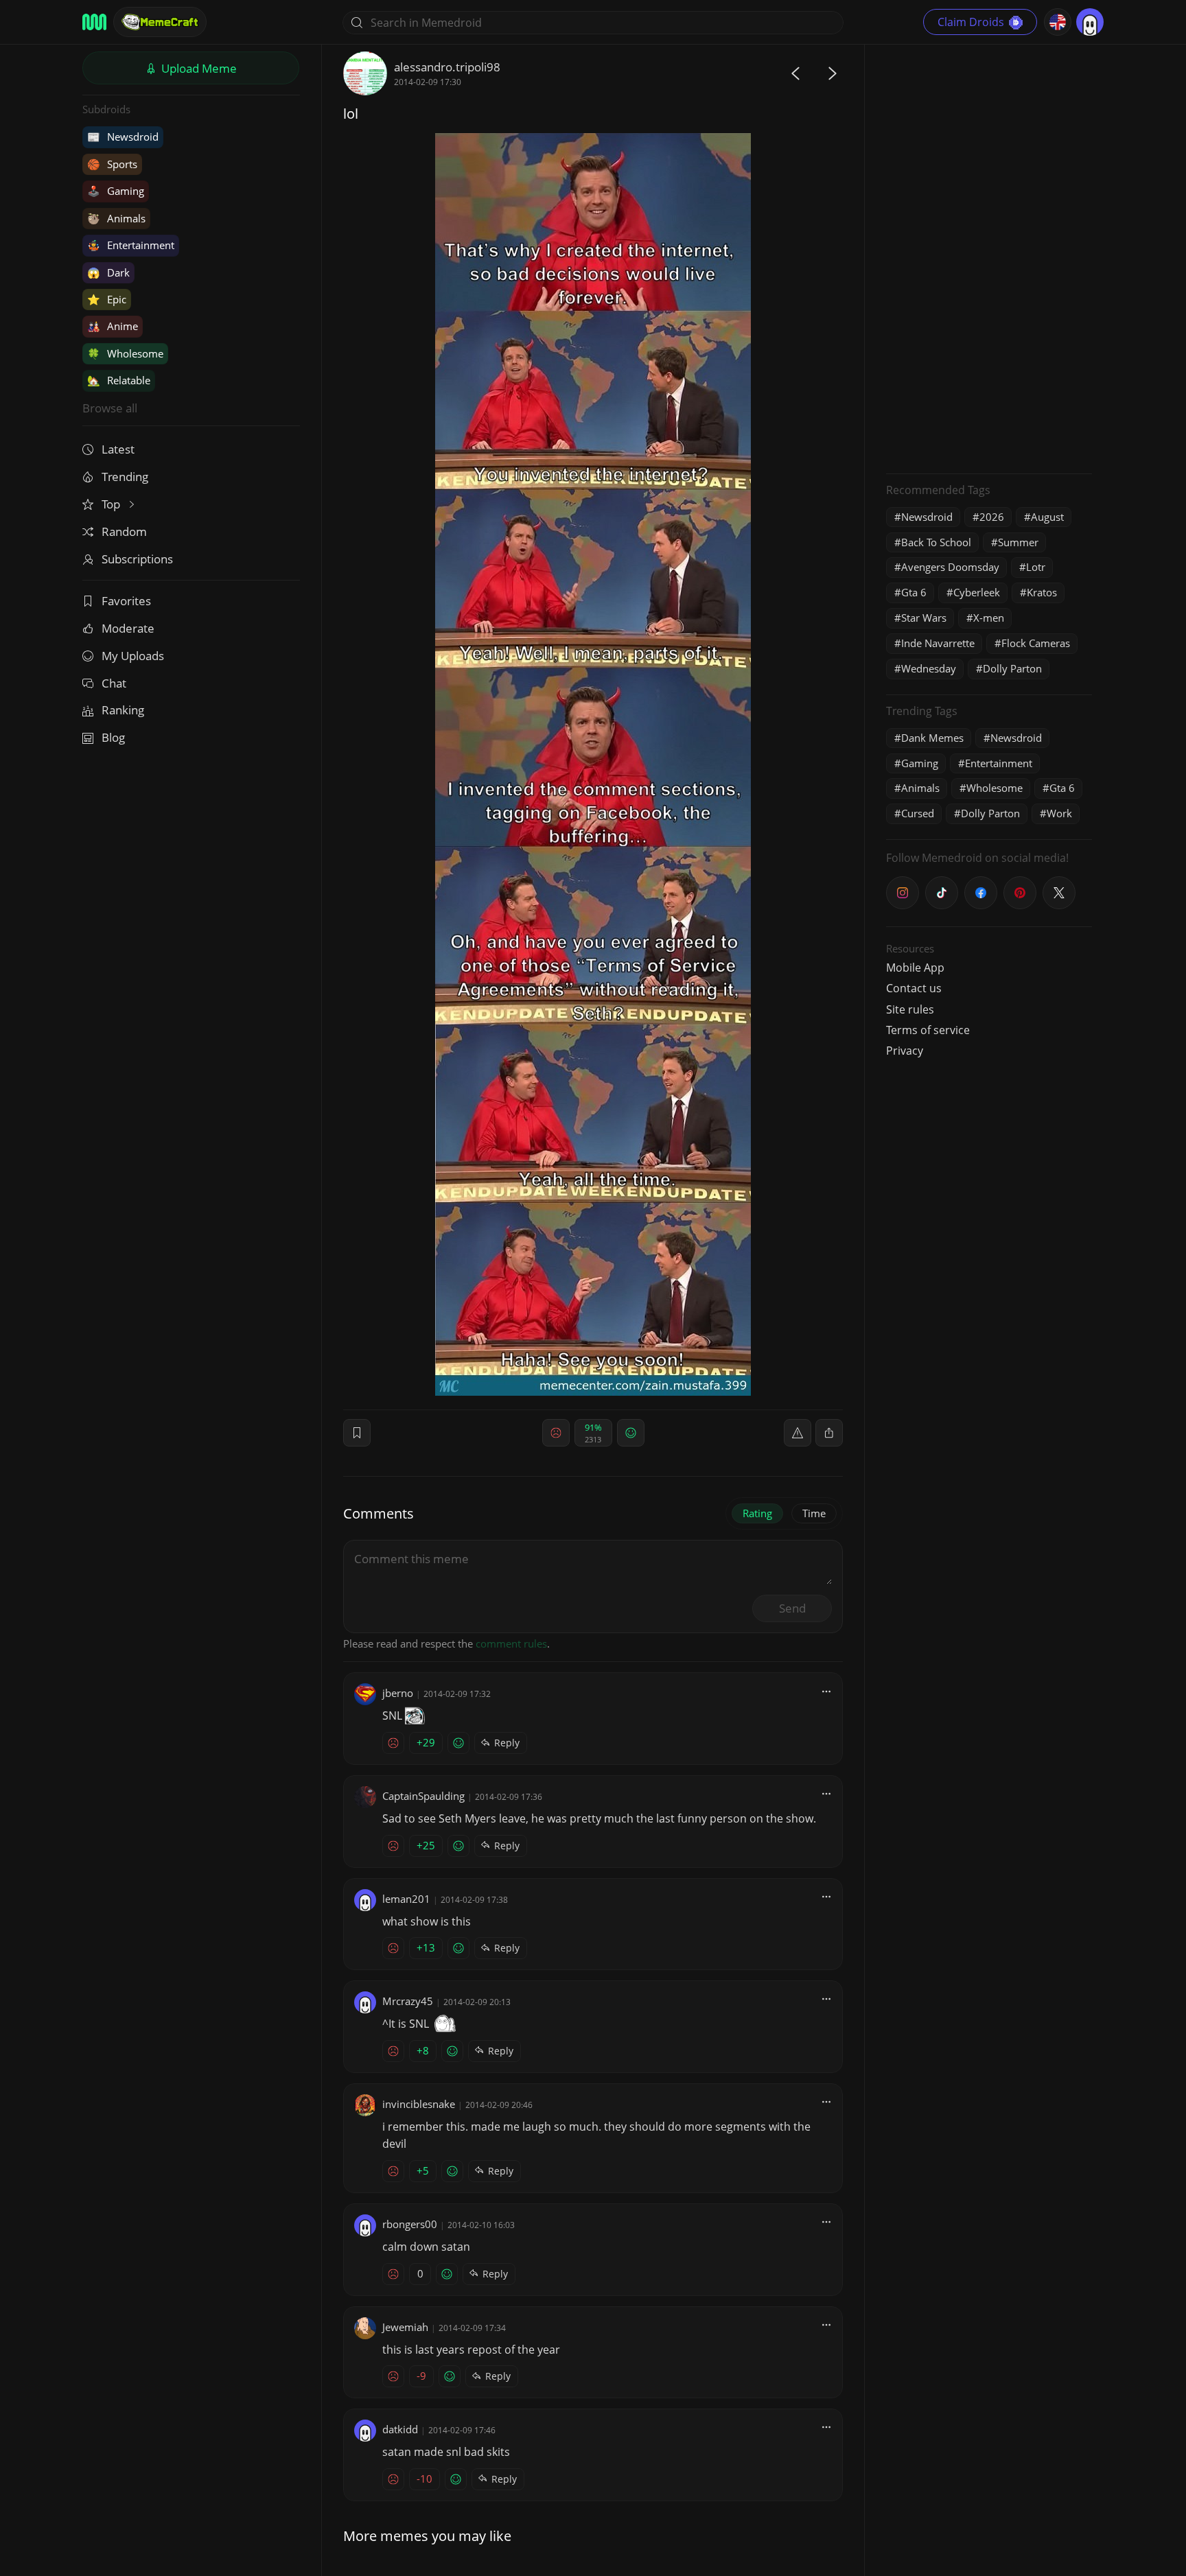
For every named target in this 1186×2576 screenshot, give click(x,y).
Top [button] (112, 504)
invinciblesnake (419, 2104)
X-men (989, 618)
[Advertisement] (989, 257)
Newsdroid (123, 137)
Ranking (123, 710)
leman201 (406, 1899)
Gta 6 (914, 592)
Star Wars (924, 618)
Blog (113, 737)
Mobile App (915, 968)
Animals (116, 218)
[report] (798, 1433)
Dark (108, 272)
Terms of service (928, 1030)
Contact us (914, 988)
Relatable (119, 380)
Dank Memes (932, 738)
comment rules (511, 1643)
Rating (757, 1513)
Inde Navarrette (938, 643)
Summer (1018, 542)
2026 (992, 517)
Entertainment (131, 245)
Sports (112, 164)
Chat (114, 683)
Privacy (905, 1051)
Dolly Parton (1012, 668)
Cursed (918, 813)
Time (814, 1513)
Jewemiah (405, 2327)
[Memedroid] (94, 22)
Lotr (1036, 567)
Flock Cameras (1036, 643)
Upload (198, 68)
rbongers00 (410, 2224)
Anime (113, 326)
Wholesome (125, 353)
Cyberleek (977, 592)
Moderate (128, 628)
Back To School (936, 542)
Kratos (1042, 592)
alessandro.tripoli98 (447, 67)
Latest (118, 449)
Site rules (910, 1009)
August (1047, 517)
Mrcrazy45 (408, 2001)
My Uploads (133, 656)
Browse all (110, 408)
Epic (107, 299)
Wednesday (929, 668)
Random (124, 531)
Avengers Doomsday (950, 567)
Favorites (126, 601)
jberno (398, 1693)
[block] (829, 1433)
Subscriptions (137, 559)
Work (1059, 813)
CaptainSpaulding (423, 1796)
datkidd (400, 2429)
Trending (125, 477)
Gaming (116, 191)
